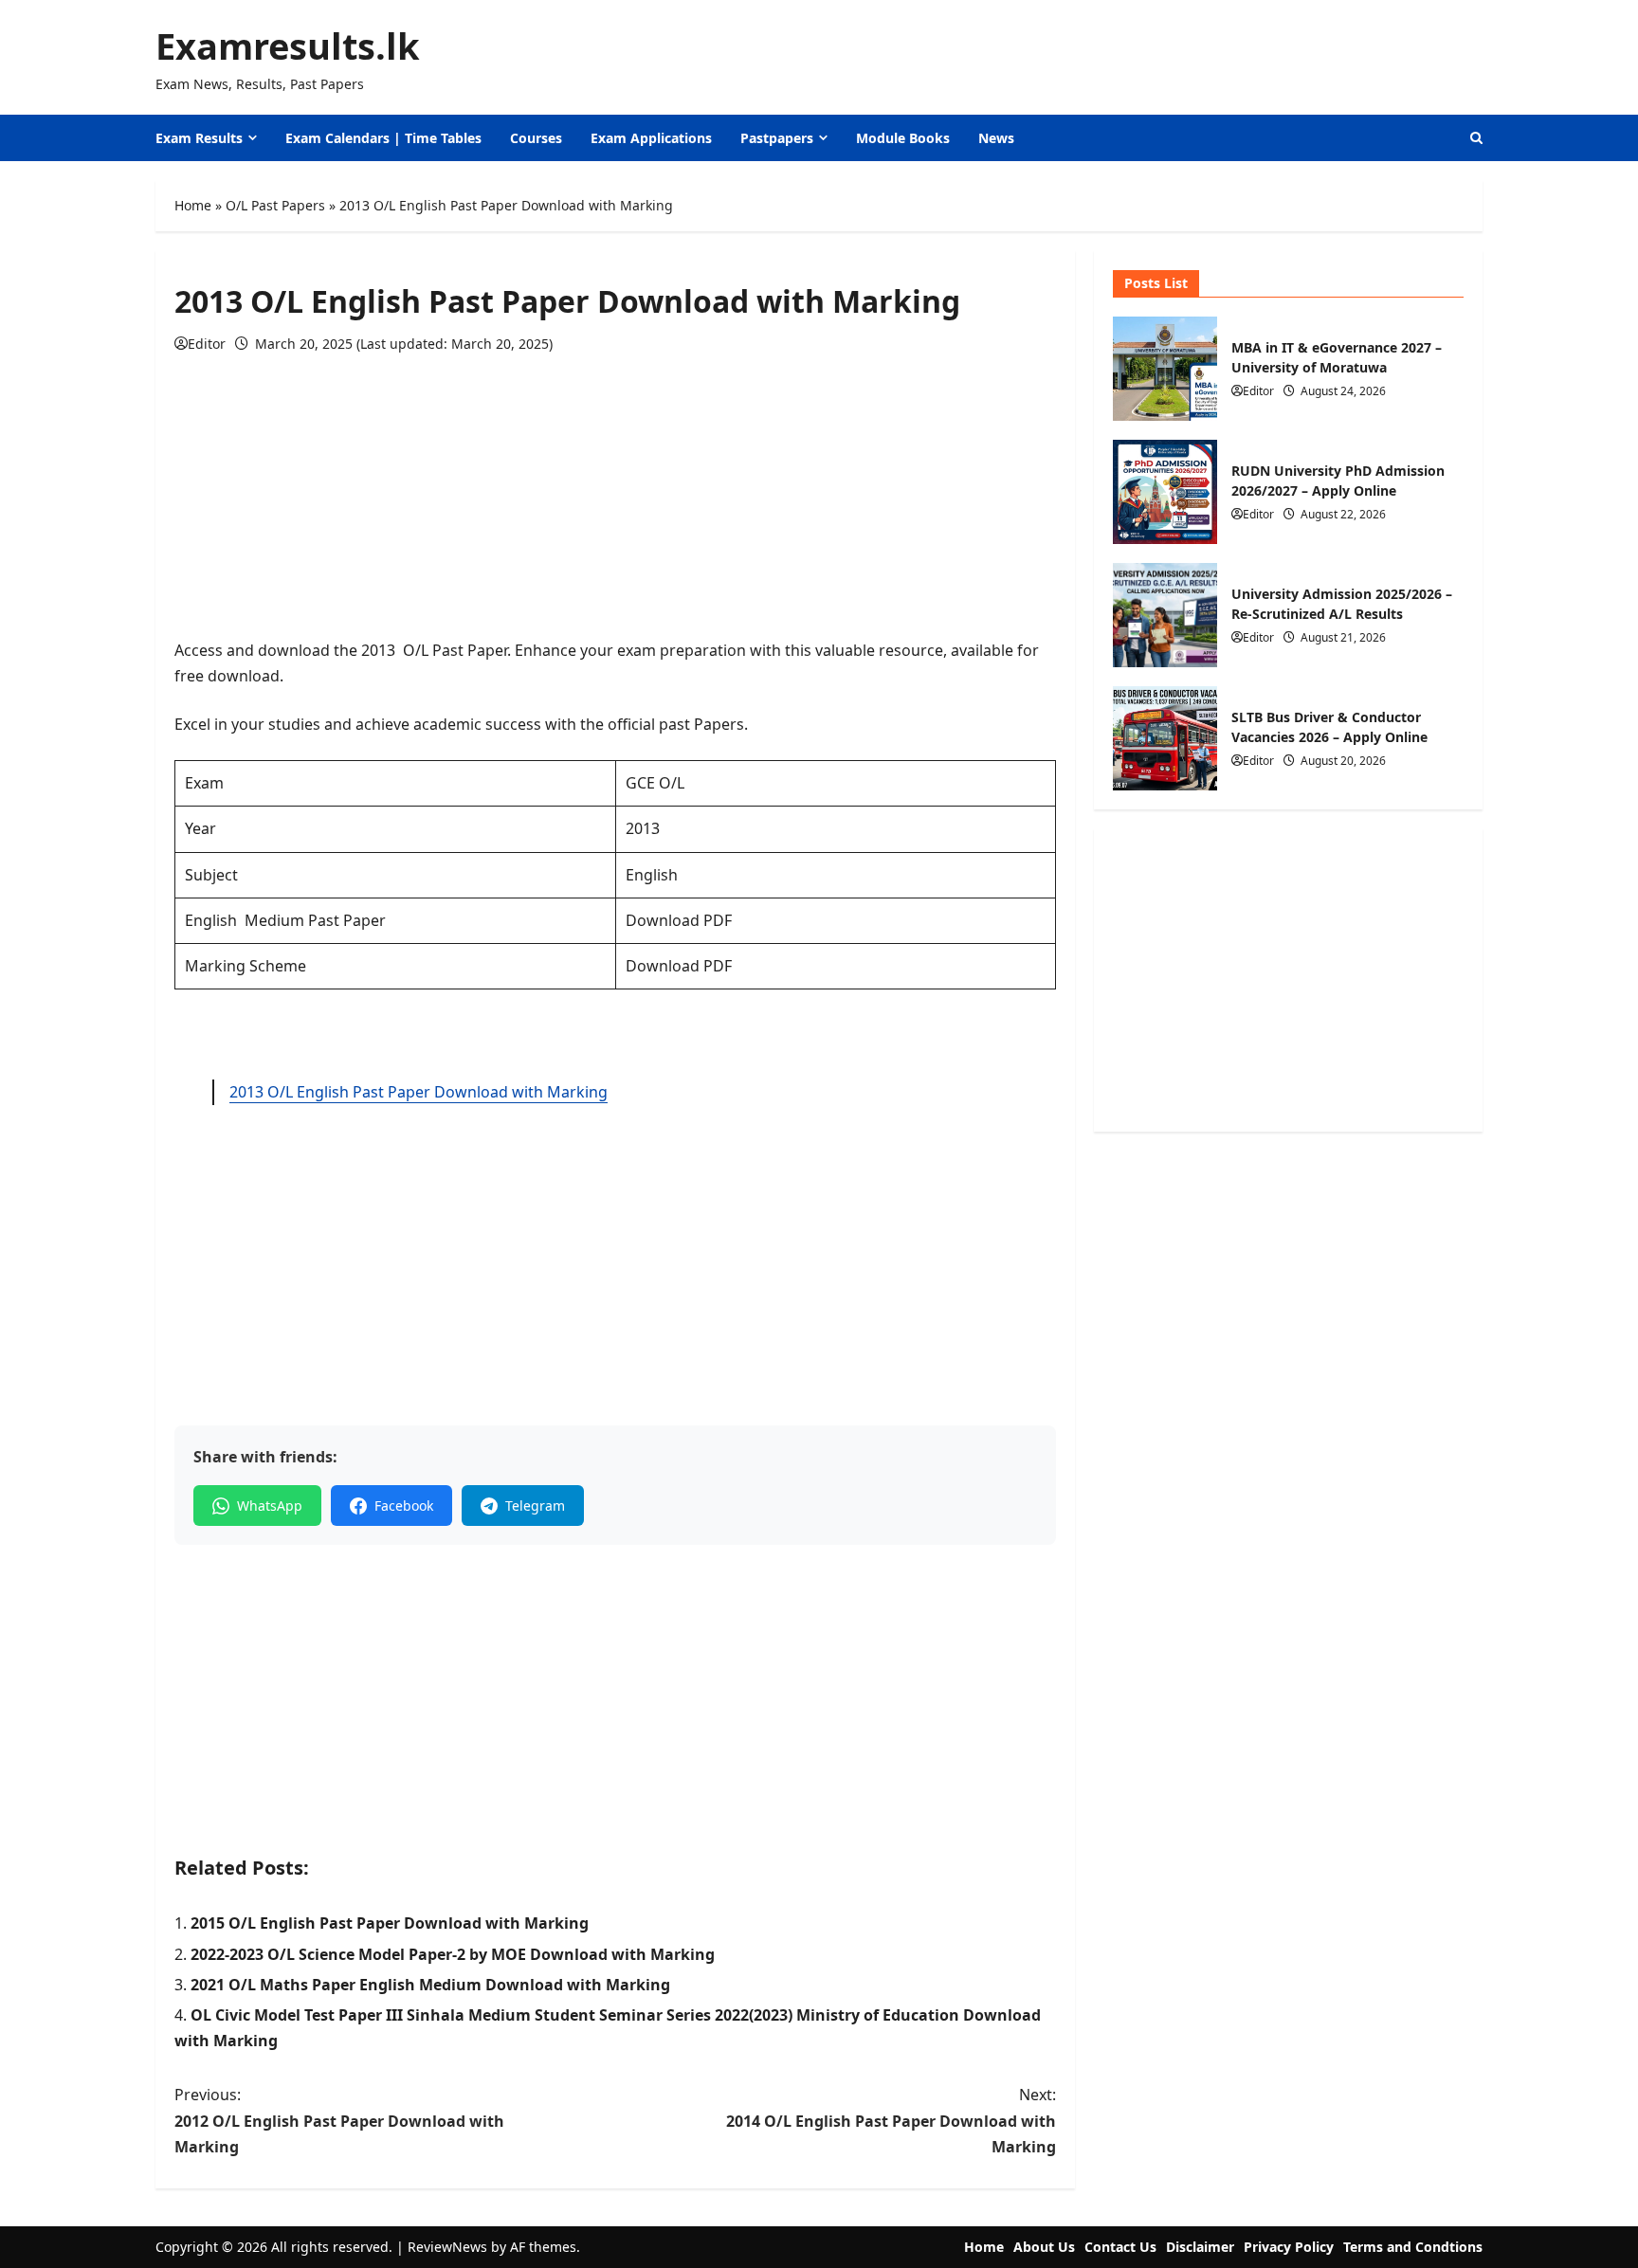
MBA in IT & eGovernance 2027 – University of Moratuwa (1165, 369)
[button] (1476, 138)
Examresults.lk (288, 45)
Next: (891, 2120)
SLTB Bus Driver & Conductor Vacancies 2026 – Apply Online (1165, 738)
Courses (536, 138)
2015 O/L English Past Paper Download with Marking (390, 1923)
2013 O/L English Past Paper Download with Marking (419, 1092)
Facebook (404, 1506)
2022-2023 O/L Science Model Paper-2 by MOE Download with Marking (453, 1954)
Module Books (903, 138)
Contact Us (1120, 2247)
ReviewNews (447, 2247)
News (996, 138)
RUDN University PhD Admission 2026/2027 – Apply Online (1165, 492)
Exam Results (199, 138)
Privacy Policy (1289, 2247)
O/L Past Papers (275, 205)
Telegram (535, 1506)
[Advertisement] (615, 505)
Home (193, 205)
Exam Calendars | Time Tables (383, 138)
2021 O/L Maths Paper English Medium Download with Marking (430, 1985)
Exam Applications (651, 138)
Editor (207, 344)
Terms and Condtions (1413, 2247)
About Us (1044, 2247)
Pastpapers (777, 138)
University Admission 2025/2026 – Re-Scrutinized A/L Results (1165, 615)
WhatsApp (270, 1506)
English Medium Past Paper (285, 920)
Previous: (339, 2120)
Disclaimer (1200, 2247)
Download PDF (679, 920)
